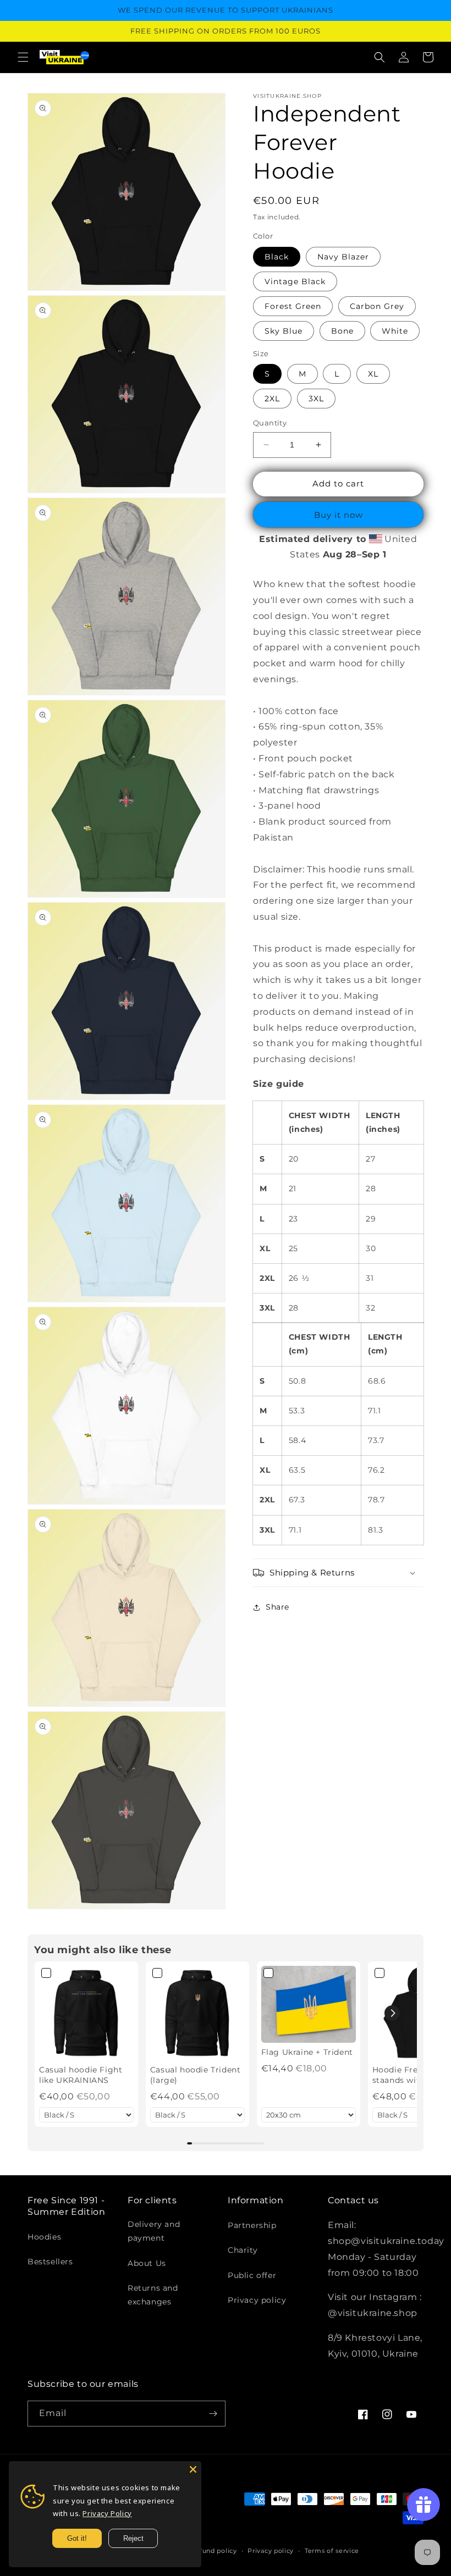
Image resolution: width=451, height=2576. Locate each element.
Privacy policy (257, 2300)
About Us (147, 2263)
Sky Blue (284, 331)
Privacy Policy (107, 2513)
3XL (316, 399)
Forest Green (293, 306)
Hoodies (44, 2237)
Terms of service (332, 2551)
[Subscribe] (213, 2414)
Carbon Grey (377, 306)
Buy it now (339, 515)
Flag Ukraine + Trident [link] (307, 2052)
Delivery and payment (154, 2231)
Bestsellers (50, 2262)
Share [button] (277, 1607)
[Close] (193, 2469)
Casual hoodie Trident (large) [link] (196, 2075)
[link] (86, 2013)
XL (373, 374)
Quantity (270, 423)
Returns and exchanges (153, 2295)
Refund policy (214, 2551)
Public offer (252, 2275)
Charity (243, 2250)
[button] (23, 57)
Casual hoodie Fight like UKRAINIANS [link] (81, 2075)
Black (277, 257)
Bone (342, 331)
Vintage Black (295, 281)
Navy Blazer (343, 257)
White (395, 331)
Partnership (252, 2225)
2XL (272, 399)
